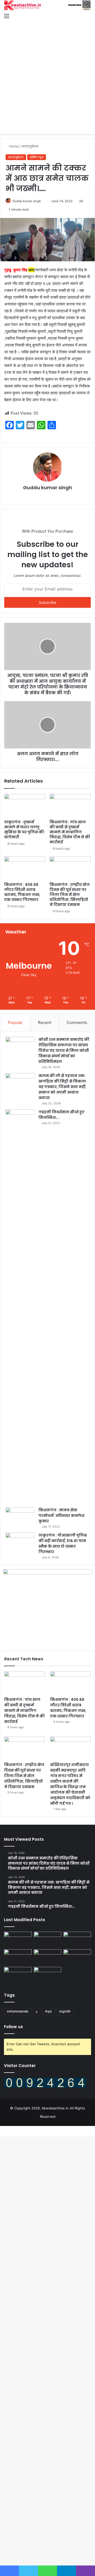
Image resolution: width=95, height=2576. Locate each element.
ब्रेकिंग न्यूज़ (37, 157)
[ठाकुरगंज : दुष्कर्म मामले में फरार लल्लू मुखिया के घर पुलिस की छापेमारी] (25, 805)
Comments (77, 1022)
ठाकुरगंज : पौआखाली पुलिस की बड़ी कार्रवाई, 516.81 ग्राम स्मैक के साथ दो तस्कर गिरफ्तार (63, 1544)
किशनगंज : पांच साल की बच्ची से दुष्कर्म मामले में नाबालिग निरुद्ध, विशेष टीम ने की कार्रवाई (70, 832)
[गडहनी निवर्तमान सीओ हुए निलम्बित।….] (20, 1307)
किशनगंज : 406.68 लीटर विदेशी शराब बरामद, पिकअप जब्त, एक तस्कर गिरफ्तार (22, 892)
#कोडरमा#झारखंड (18, 2011)
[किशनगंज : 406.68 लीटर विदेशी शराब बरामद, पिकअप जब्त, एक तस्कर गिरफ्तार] (25, 868)
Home (14, 146)
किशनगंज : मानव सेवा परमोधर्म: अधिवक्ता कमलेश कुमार (61, 1516)
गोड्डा (48, 2011)
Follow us (13, 2027)
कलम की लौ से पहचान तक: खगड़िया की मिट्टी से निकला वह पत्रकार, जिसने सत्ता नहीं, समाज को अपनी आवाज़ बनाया (62, 1087)
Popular (15, 1022)
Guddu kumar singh (27, 201)
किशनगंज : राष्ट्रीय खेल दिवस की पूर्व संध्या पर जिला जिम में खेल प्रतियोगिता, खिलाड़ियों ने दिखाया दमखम (70, 895)
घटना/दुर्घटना (30, 146)
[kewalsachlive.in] (47, 5)
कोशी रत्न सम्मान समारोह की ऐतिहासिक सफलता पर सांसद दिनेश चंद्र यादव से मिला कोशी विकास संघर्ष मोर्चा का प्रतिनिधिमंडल (64, 1050)
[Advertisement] (47, 72)
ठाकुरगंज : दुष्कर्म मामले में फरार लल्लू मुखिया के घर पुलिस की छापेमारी (24, 830)
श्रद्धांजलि (65, 2011)
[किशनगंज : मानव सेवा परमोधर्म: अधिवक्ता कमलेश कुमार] (20, 1517)
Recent (45, 1022)
